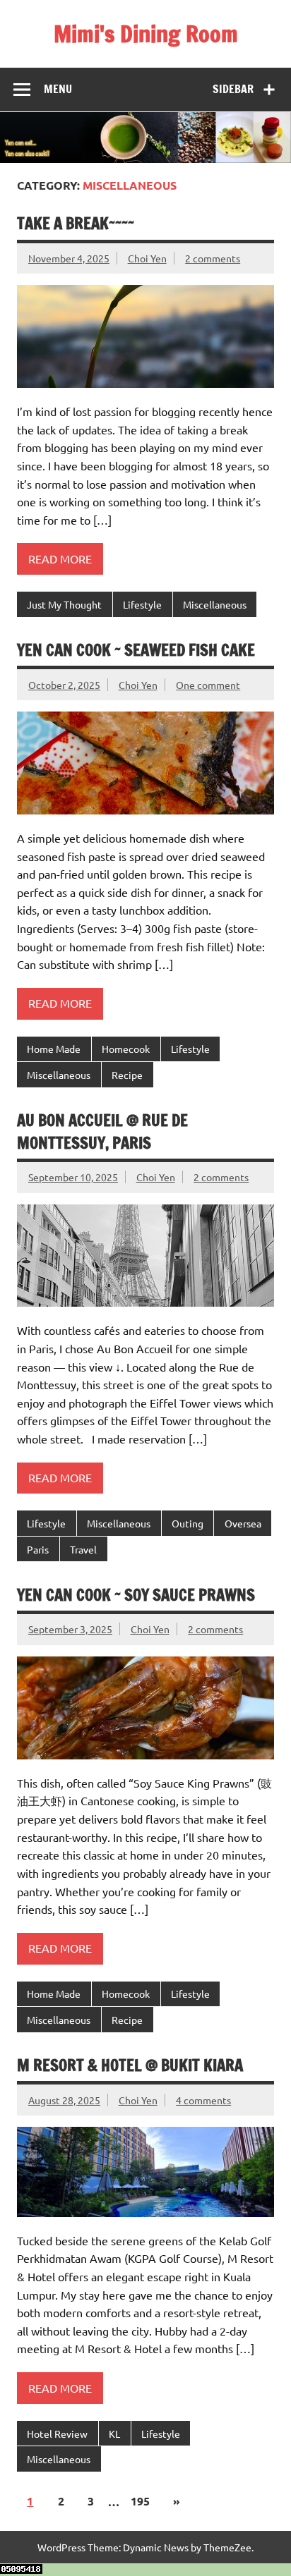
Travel (83, 1549)
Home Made (54, 1049)
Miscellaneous (215, 604)
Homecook (126, 1049)
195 (140, 2501)
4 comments (203, 2100)
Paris (38, 1549)
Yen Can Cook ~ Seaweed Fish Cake (136, 650)
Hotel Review (57, 2434)
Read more (60, 558)
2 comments (213, 258)
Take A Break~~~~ (76, 223)
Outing (188, 1523)
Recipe (127, 1075)
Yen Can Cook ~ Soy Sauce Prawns (136, 1595)
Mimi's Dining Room (146, 34)
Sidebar (233, 89)
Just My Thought (64, 604)
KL (114, 2434)
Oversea (243, 1523)
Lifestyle (142, 604)
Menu (58, 89)
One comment (208, 685)
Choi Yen (147, 258)
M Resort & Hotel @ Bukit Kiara (130, 2065)
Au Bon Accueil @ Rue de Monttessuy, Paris (102, 1131)
